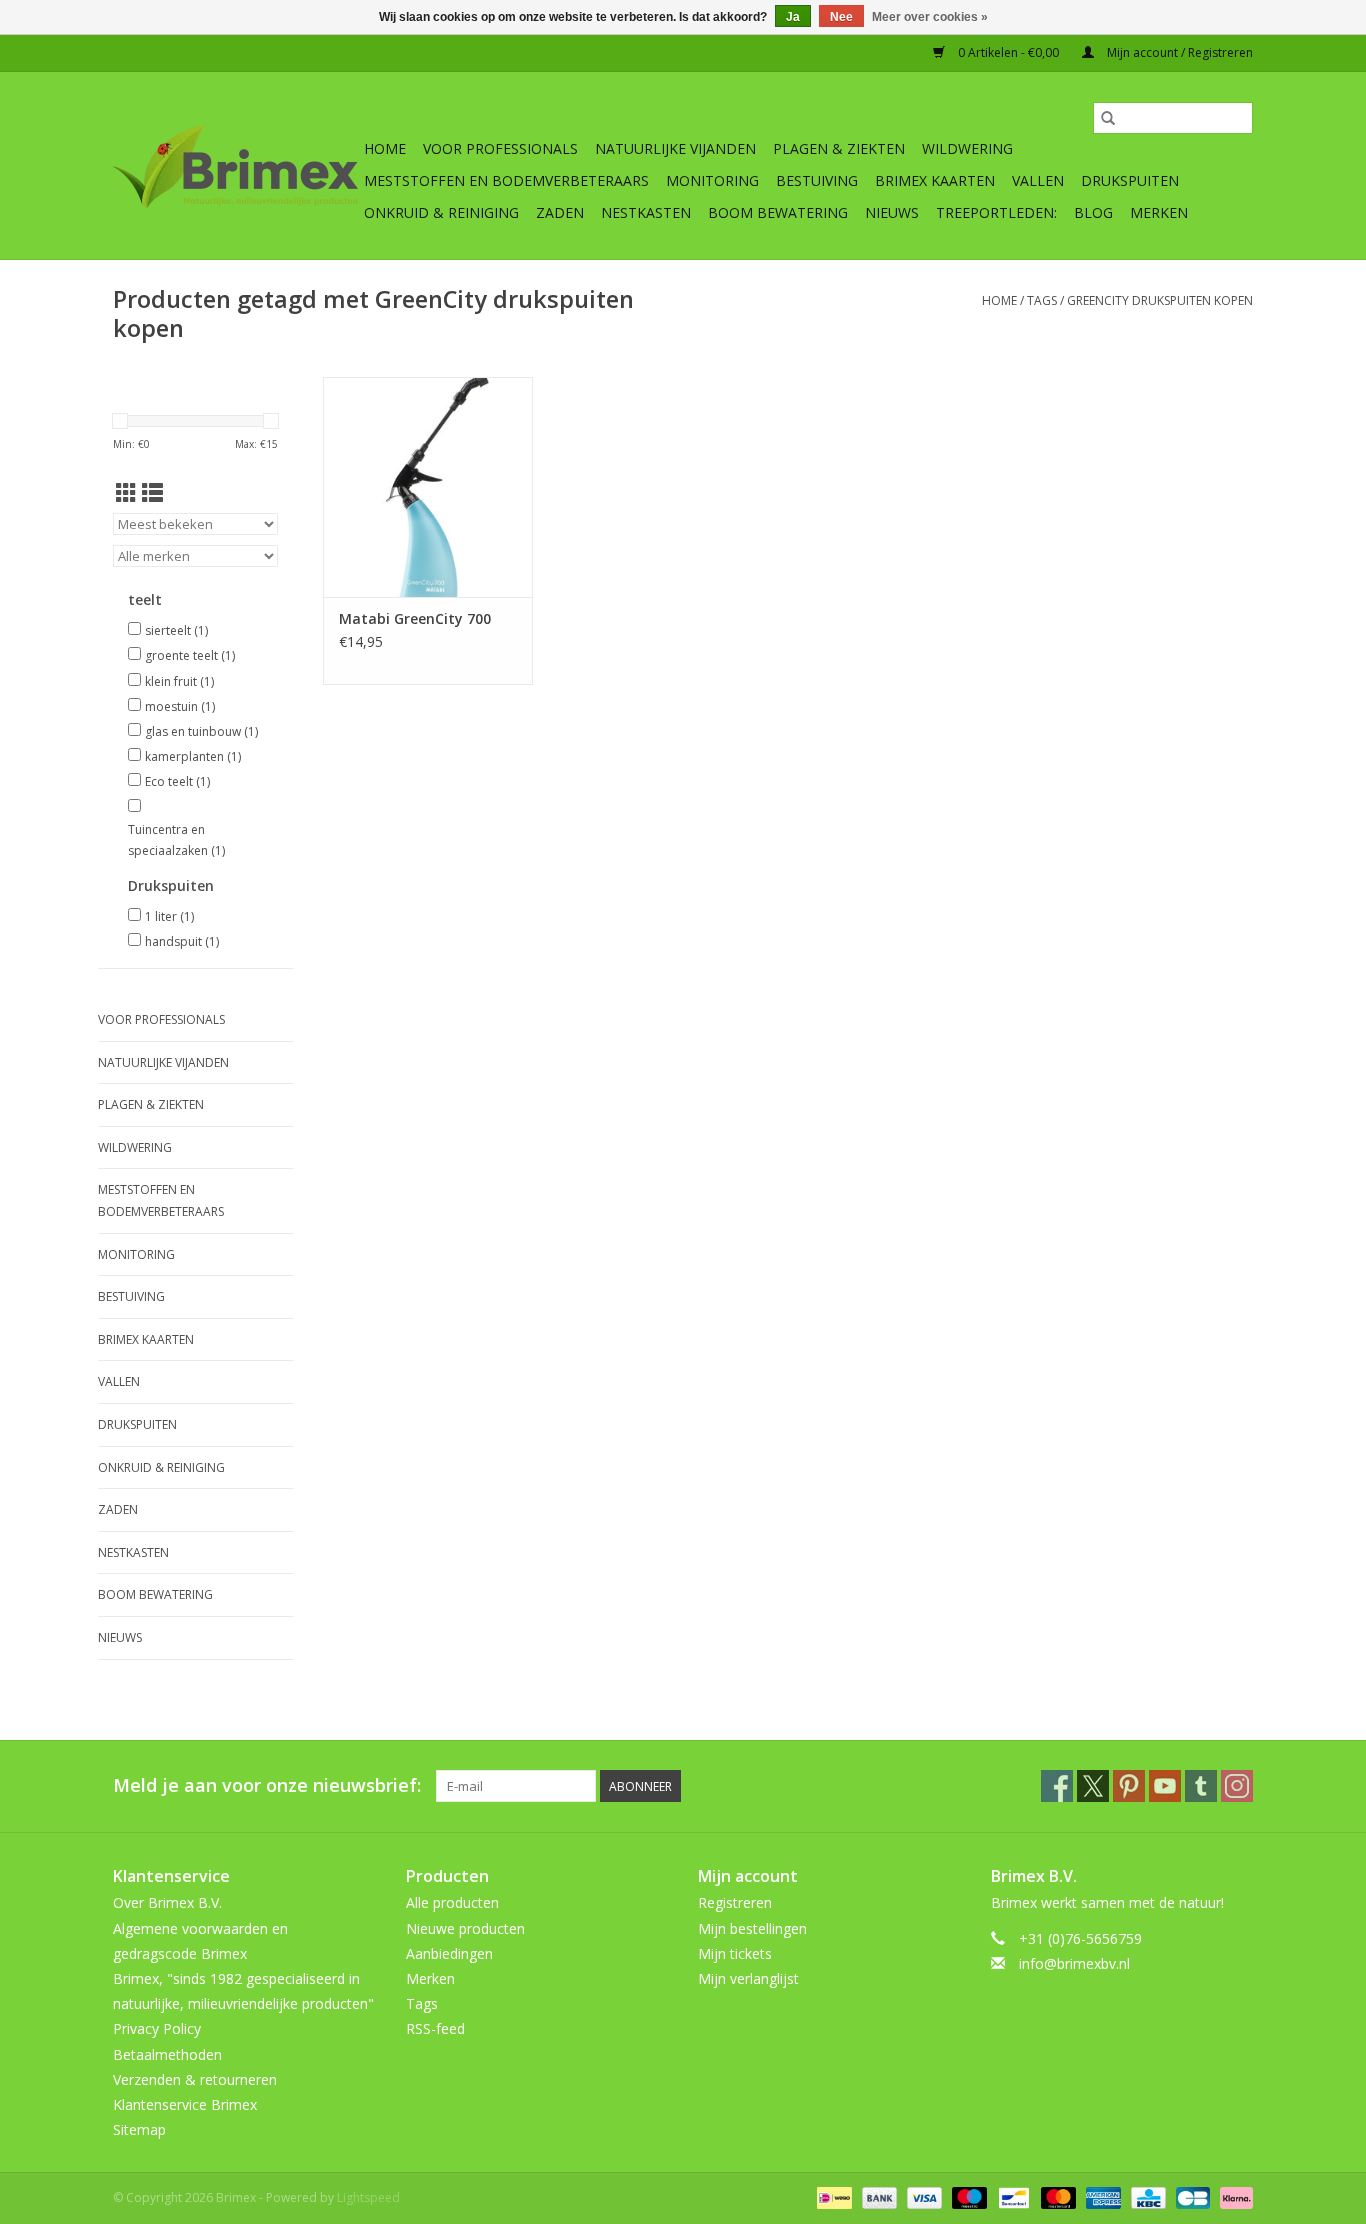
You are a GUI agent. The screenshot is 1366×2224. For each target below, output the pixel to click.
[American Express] (1101, 2197)
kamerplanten (193, 756)
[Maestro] (967, 2197)
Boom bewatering (778, 212)
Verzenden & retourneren (195, 2079)
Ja (793, 17)
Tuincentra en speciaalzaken (176, 840)
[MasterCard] (1056, 2197)
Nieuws (892, 212)
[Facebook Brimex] (1057, 1786)
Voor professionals (500, 148)
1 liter (169, 916)
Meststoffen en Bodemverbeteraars (506, 180)
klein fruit (179, 681)
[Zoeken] (1108, 118)
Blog (1093, 212)
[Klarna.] (1233, 2197)
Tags (1042, 300)
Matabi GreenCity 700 (415, 618)
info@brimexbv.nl (1074, 1963)
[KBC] (1146, 2197)
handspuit (182, 941)
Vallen (1038, 180)
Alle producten (452, 1902)
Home (385, 148)
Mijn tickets (735, 1953)
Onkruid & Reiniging (441, 212)
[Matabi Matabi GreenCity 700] (428, 487)
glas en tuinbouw (201, 731)
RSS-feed (435, 2028)
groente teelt (190, 655)
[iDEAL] (832, 2197)
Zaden (560, 212)
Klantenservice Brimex (185, 2104)
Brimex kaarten (935, 180)
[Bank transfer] (877, 2197)
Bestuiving (817, 180)
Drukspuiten (1130, 180)
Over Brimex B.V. (167, 1902)
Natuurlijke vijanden (675, 148)
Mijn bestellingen (752, 1928)
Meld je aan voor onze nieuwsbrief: (267, 1785)
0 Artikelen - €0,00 (1008, 52)
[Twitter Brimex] (1093, 1786)
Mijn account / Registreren (1178, 52)
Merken (1159, 212)
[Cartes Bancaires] (1191, 2197)
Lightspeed (368, 2197)
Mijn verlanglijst (748, 1978)
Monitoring (712, 180)
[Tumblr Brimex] (1201, 1786)
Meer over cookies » (930, 17)
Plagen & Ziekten (839, 148)
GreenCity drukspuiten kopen (1160, 300)
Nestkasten (646, 212)
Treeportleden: (996, 212)
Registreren (735, 1902)
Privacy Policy (157, 2028)
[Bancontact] (1012, 2197)
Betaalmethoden (167, 2054)
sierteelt (176, 630)
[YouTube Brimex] (1165, 1786)
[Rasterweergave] (126, 493)
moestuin (180, 706)
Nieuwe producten (465, 1928)
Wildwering (967, 148)
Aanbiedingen (449, 1953)
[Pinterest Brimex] (1129, 1786)
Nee (841, 17)
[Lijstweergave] (152, 493)
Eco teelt (177, 781)
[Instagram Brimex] (1237, 1786)
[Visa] (922, 2197)
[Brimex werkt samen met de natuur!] (235, 166)
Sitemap (139, 2129)
